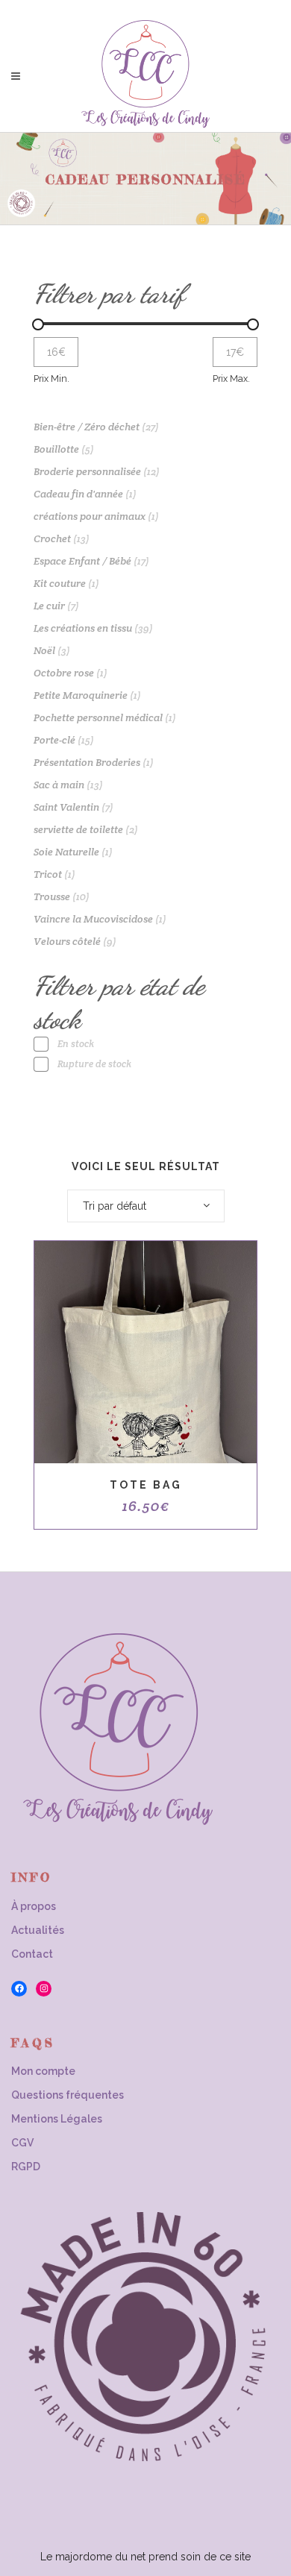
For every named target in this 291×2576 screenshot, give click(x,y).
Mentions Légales (57, 2119)
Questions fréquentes (68, 2095)
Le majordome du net (93, 2557)
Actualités (38, 1930)
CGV (22, 2143)
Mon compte (43, 2071)
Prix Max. (231, 378)
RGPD (26, 2167)
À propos (34, 1906)
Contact (32, 1954)
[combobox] (146, 1206)
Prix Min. (51, 378)
